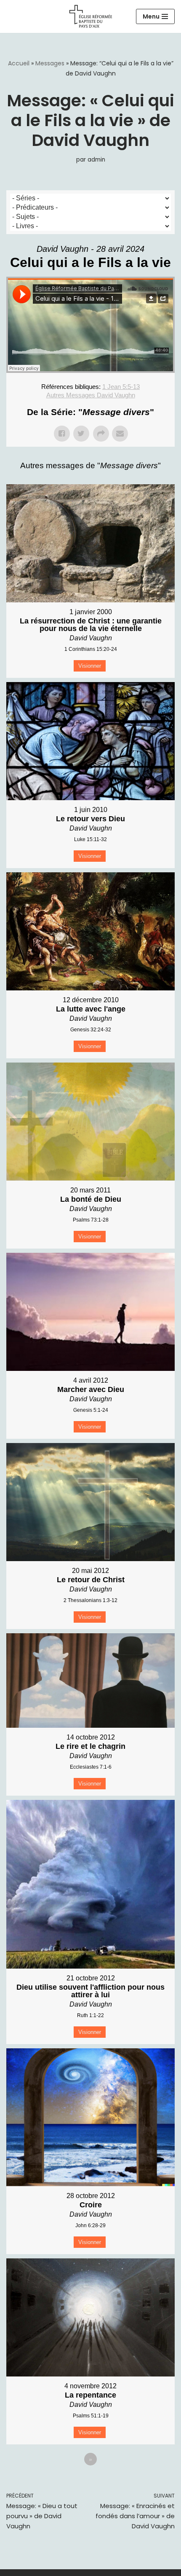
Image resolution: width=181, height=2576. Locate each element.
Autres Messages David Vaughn (91, 395)
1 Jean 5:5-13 (121, 387)
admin (96, 160)
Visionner (90, 666)
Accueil (19, 63)
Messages (50, 63)
